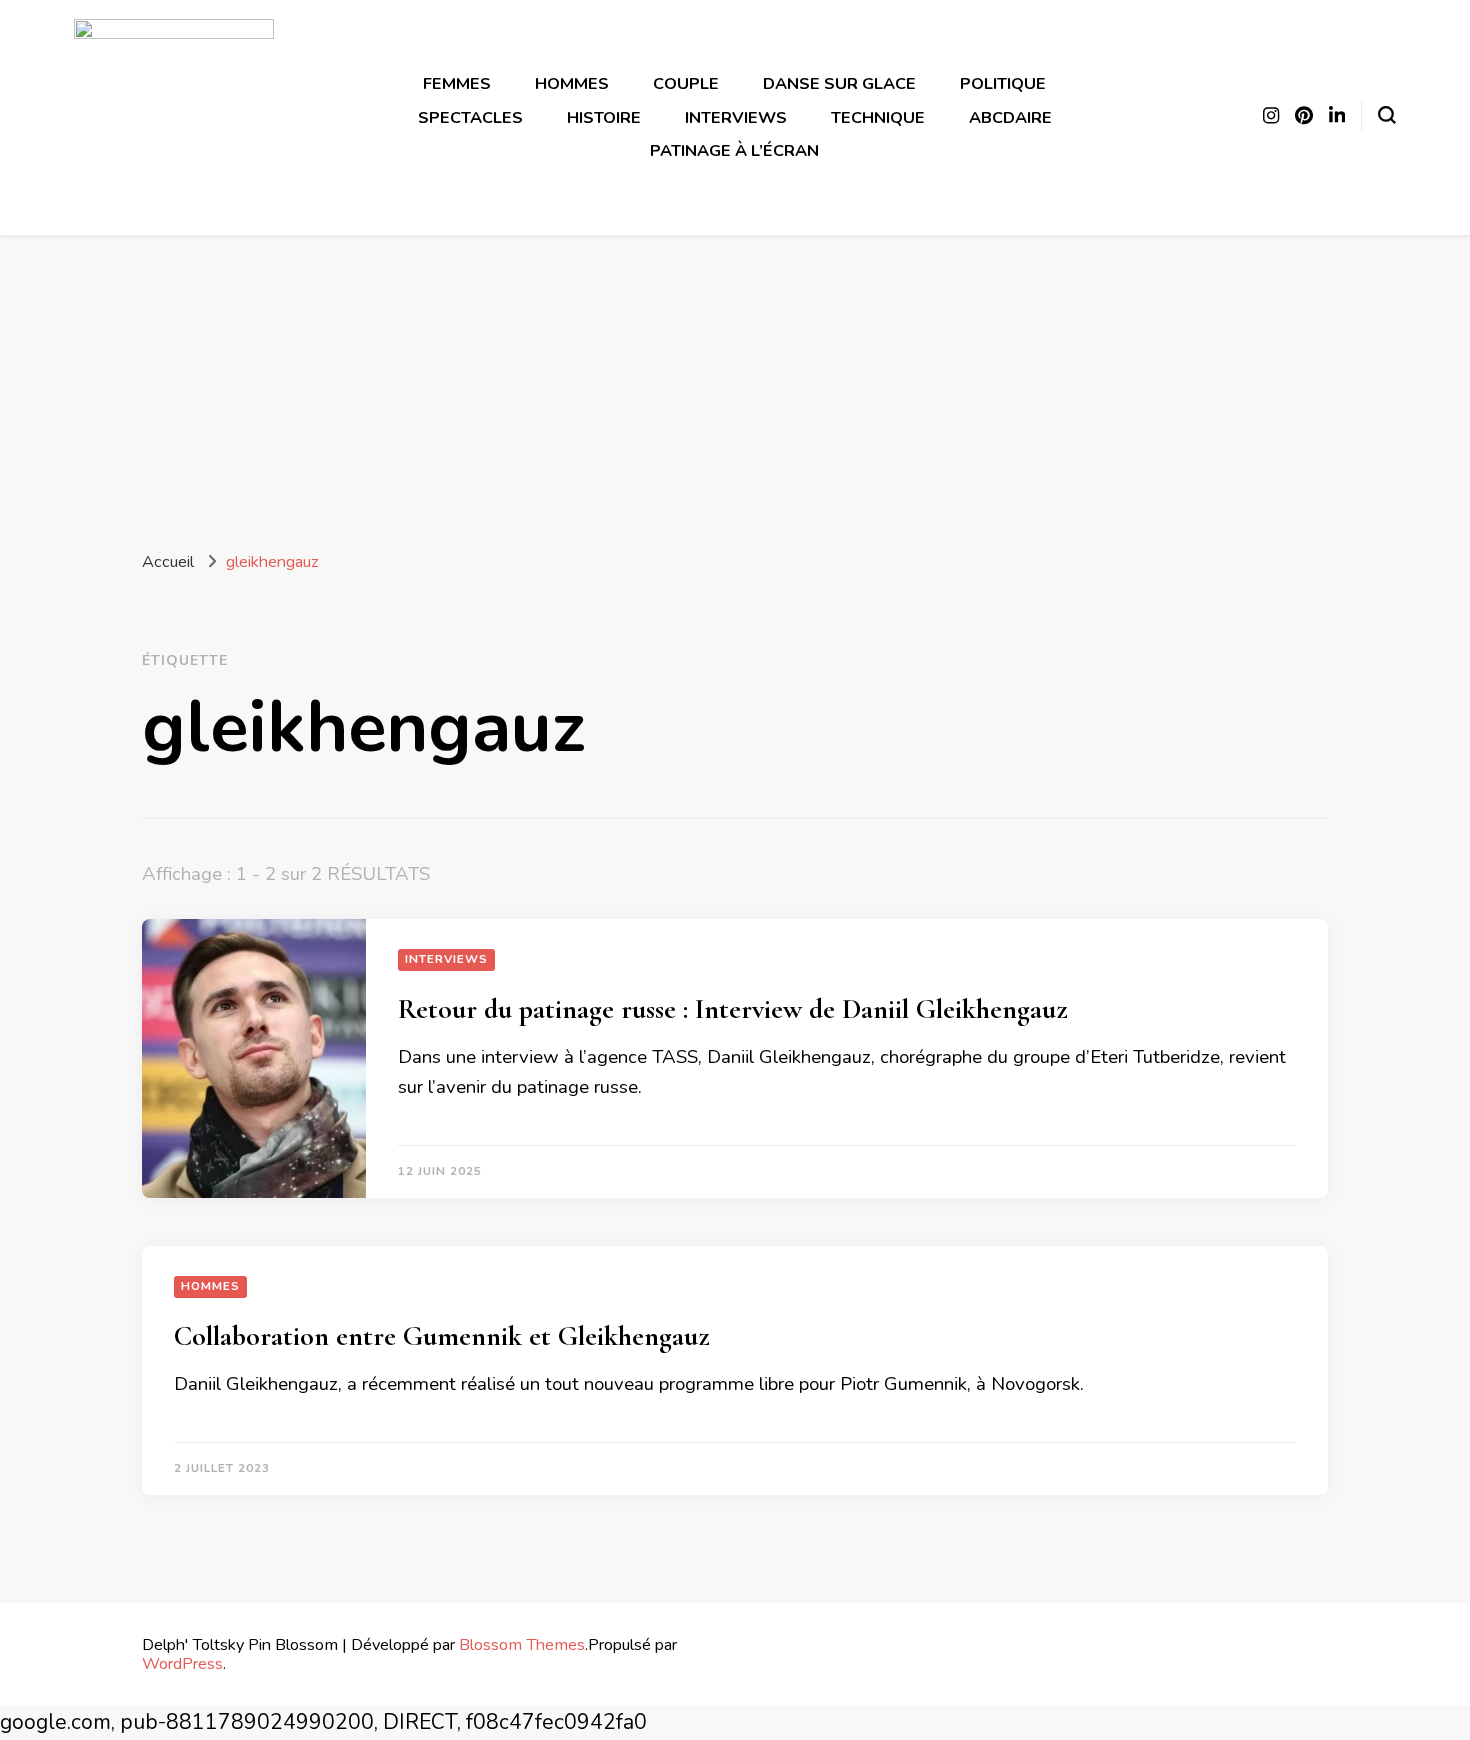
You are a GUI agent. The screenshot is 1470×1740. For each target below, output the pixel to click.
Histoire (604, 117)
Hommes (572, 83)
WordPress (182, 1663)
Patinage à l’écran (734, 150)
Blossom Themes (522, 1644)
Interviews (736, 117)
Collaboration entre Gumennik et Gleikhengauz (441, 1336)
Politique (1003, 83)
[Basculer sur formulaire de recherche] (1387, 115)
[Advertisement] (735, 385)
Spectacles (470, 117)
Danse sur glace (839, 83)
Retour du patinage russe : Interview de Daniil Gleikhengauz (732, 1009)
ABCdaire (1010, 117)
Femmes (457, 83)
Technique (878, 117)
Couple (686, 83)
